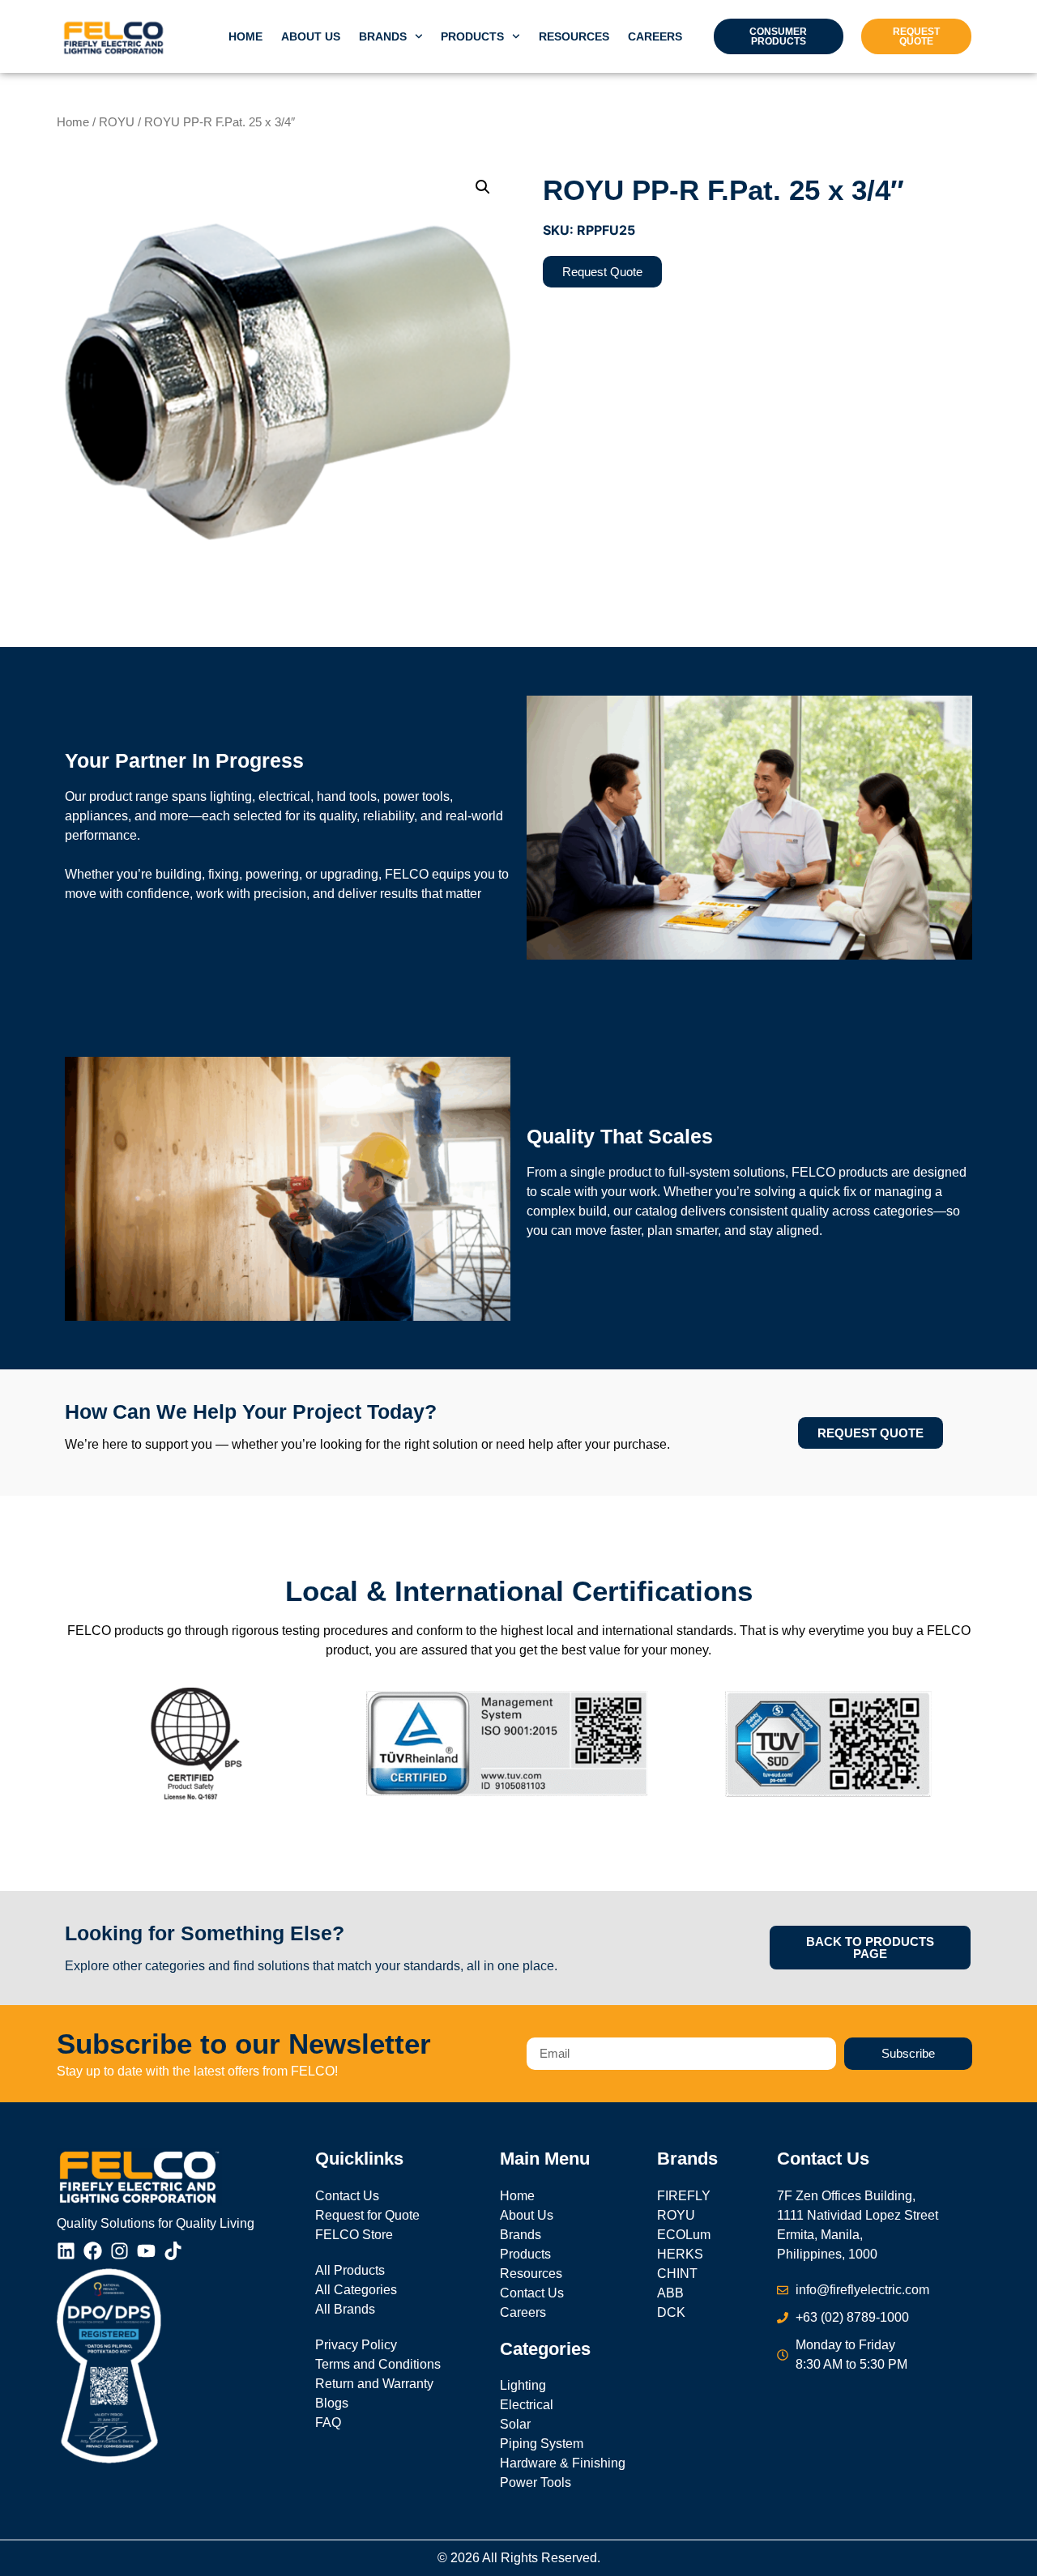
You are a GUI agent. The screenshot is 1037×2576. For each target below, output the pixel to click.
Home (245, 36)
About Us (311, 36)
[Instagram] (119, 2251)
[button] (483, 187)
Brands (383, 36)
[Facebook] (93, 2251)
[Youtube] (146, 2251)
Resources (574, 36)
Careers (655, 36)
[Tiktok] (173, 2251)
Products (472, 36)
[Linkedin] (66, 2251)
